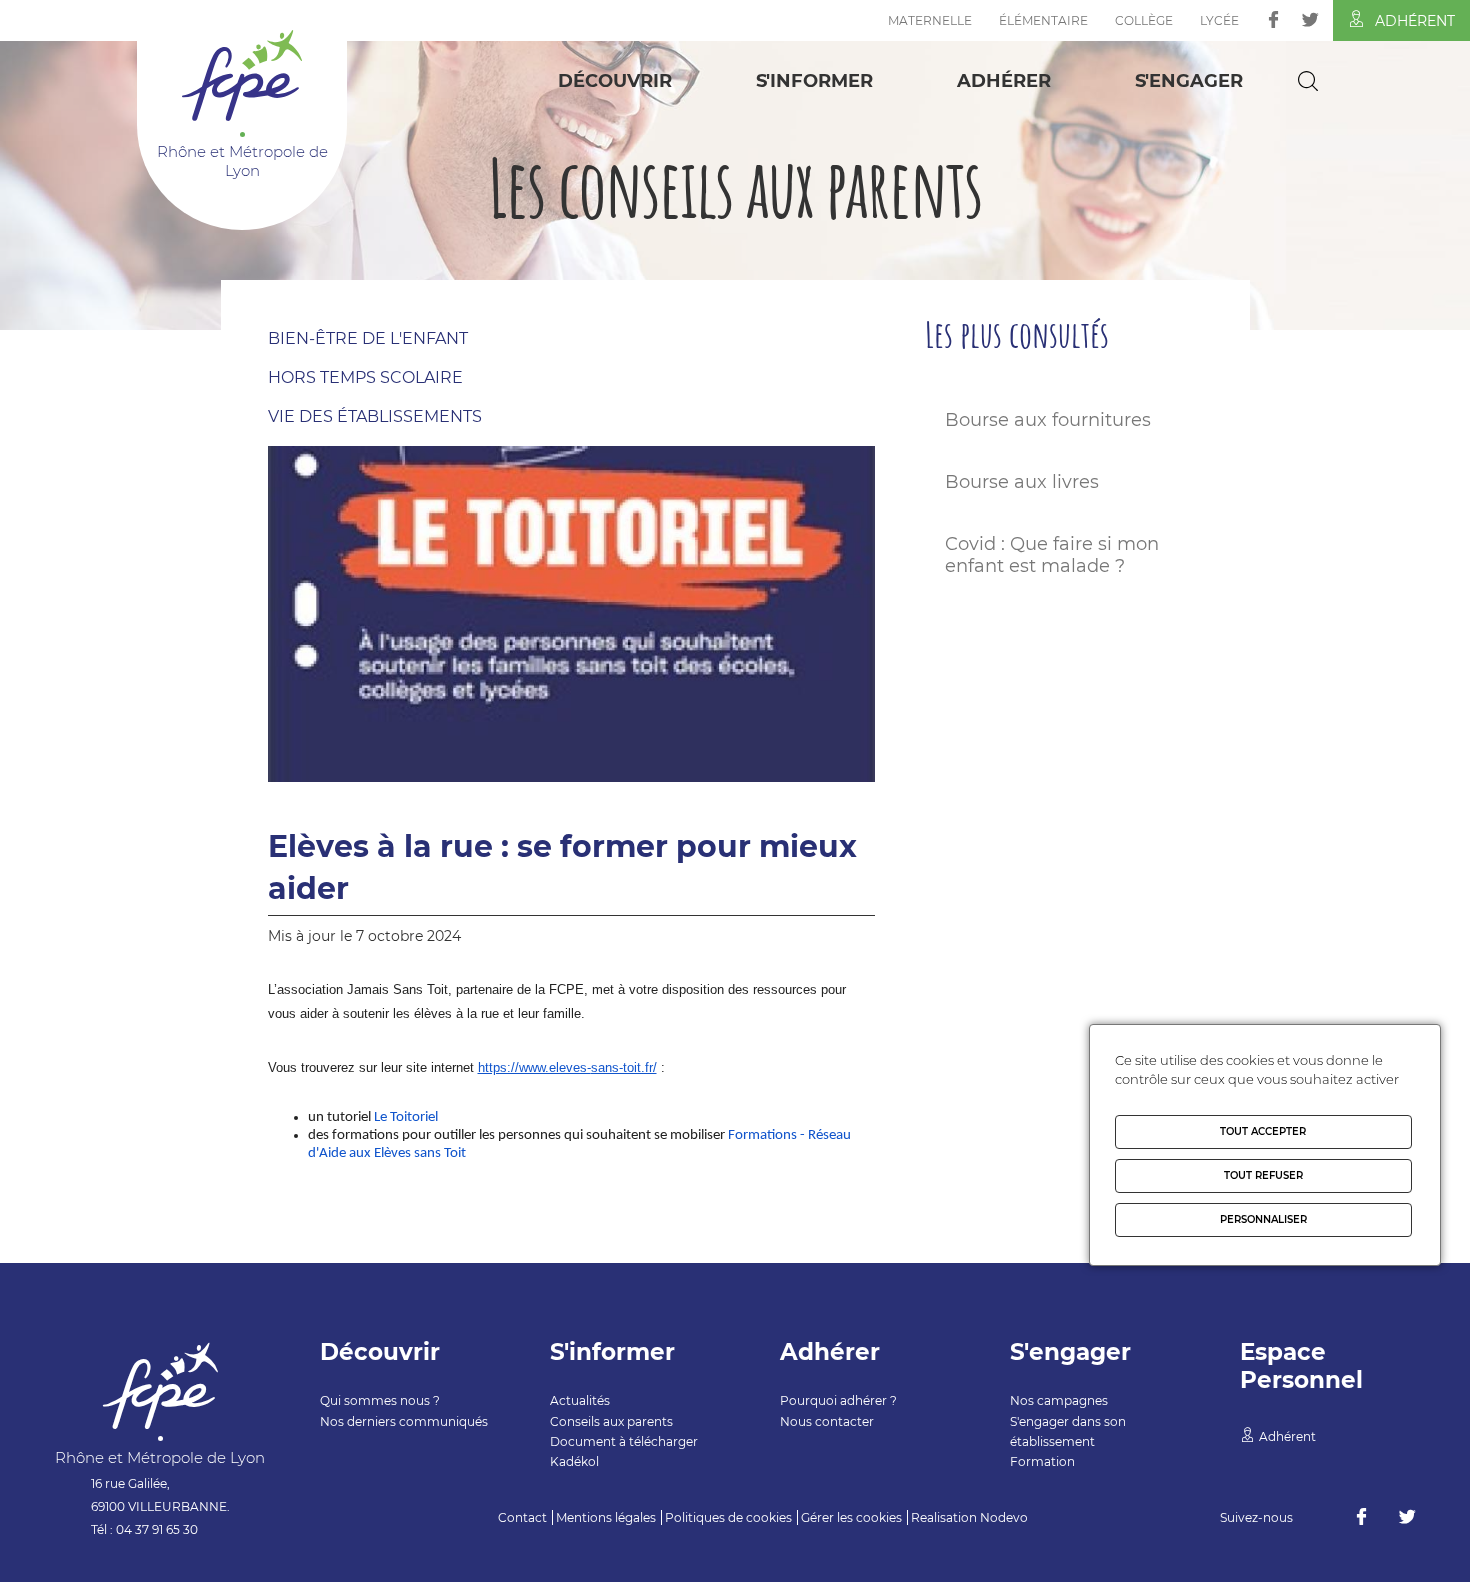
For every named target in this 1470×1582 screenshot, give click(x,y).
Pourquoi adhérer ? (838, 1400)
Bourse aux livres (1022, 482)
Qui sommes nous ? (380, 1400)
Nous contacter (827, 1421)
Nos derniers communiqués (404, 1421)
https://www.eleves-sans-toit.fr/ (567, 1067)
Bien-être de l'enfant (368, 338)
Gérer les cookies (851, 1517)
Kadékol (574, 1461)
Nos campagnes (1059, 1400)
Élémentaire (1043, 20)
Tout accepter (1263, 1131)
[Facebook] (1273, 19)
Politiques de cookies (728, 1517)
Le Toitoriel (406, 1117)
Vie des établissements (375, 416)
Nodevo (1004, 1517)
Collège (1144, 20)
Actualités (580, 1400)
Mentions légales (606, 1517)
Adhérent (1415, 21)
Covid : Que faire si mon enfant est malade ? (1052, 555)
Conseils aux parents (611, 1421)
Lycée (1219, 20)
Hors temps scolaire (365, 377)
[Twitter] (1310, 19)
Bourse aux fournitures (1048, 420)
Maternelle (930, 20)
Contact (522, 1517)
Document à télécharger (624, 1441)
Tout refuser (1263, 1175)
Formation (1042, 1461)
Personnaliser (1263, 1219)
